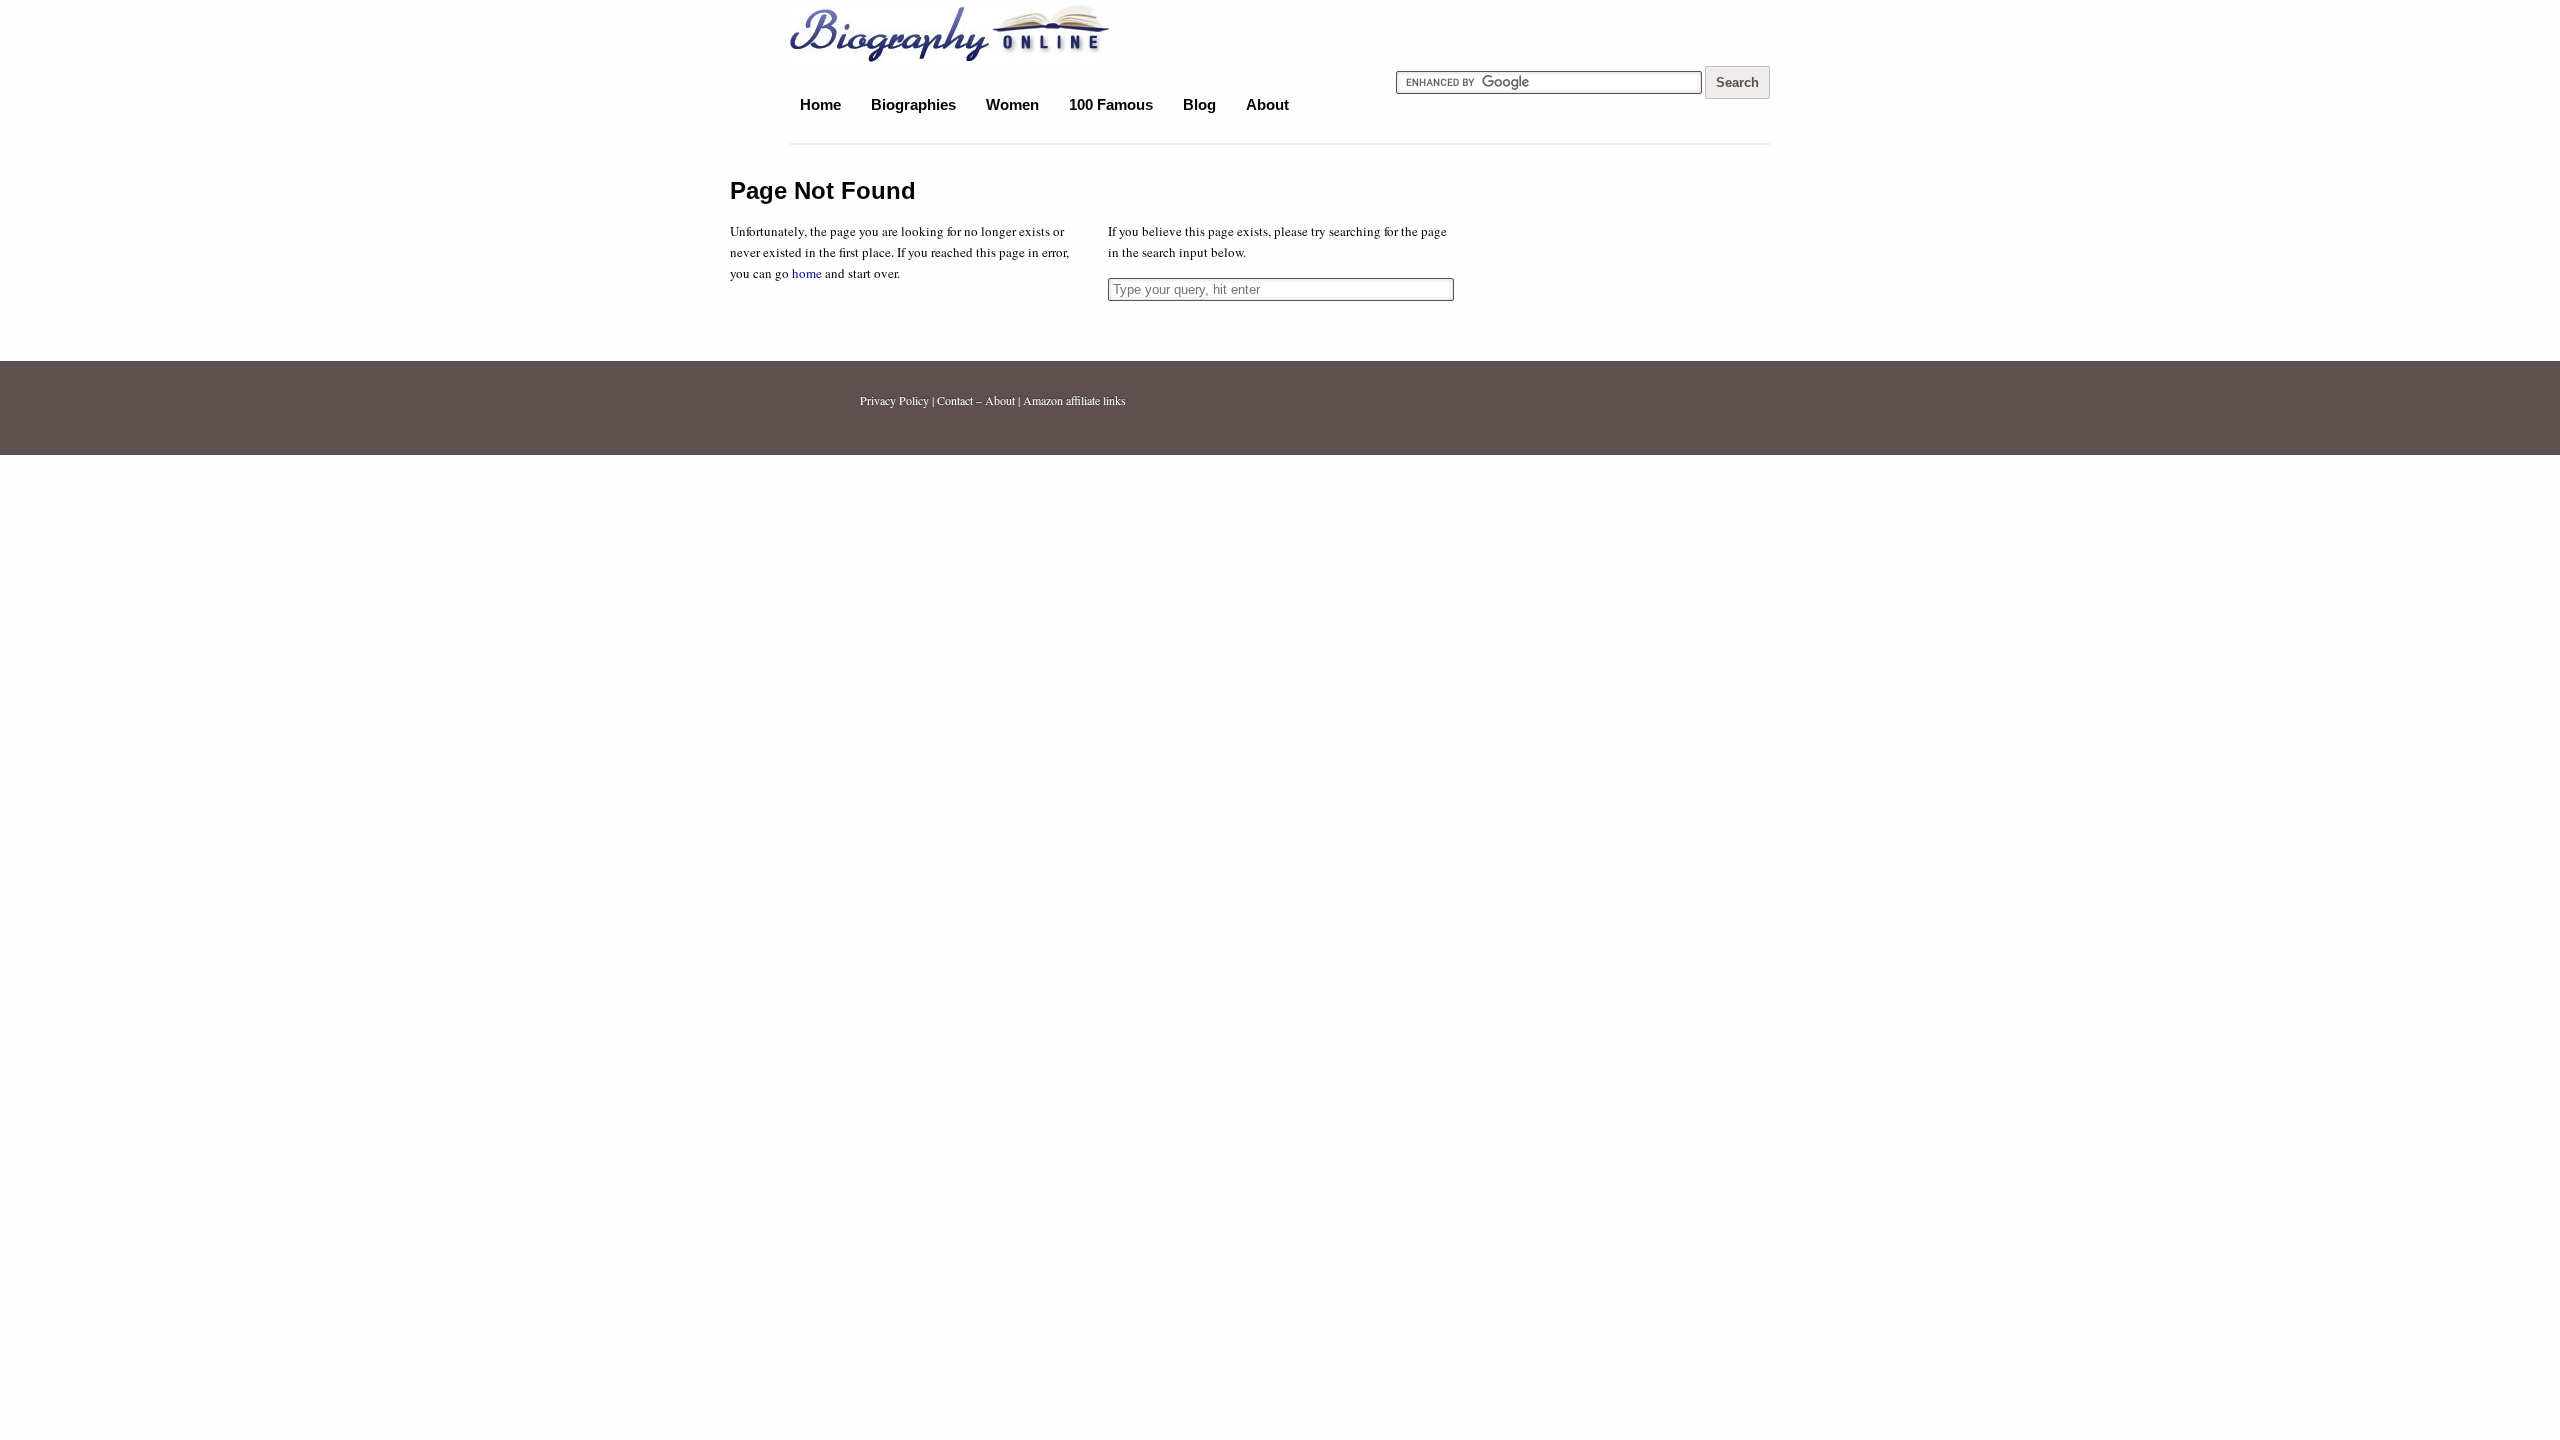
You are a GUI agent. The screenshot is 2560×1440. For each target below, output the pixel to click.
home (807, 273)
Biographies (913, 104)
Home (820, 104)
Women (1012, 104)
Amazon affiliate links (1074, 400)
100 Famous (1111, 104)
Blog (1199, 104)
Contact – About (976, 400)
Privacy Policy (894, 400)
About (1267, 104)
